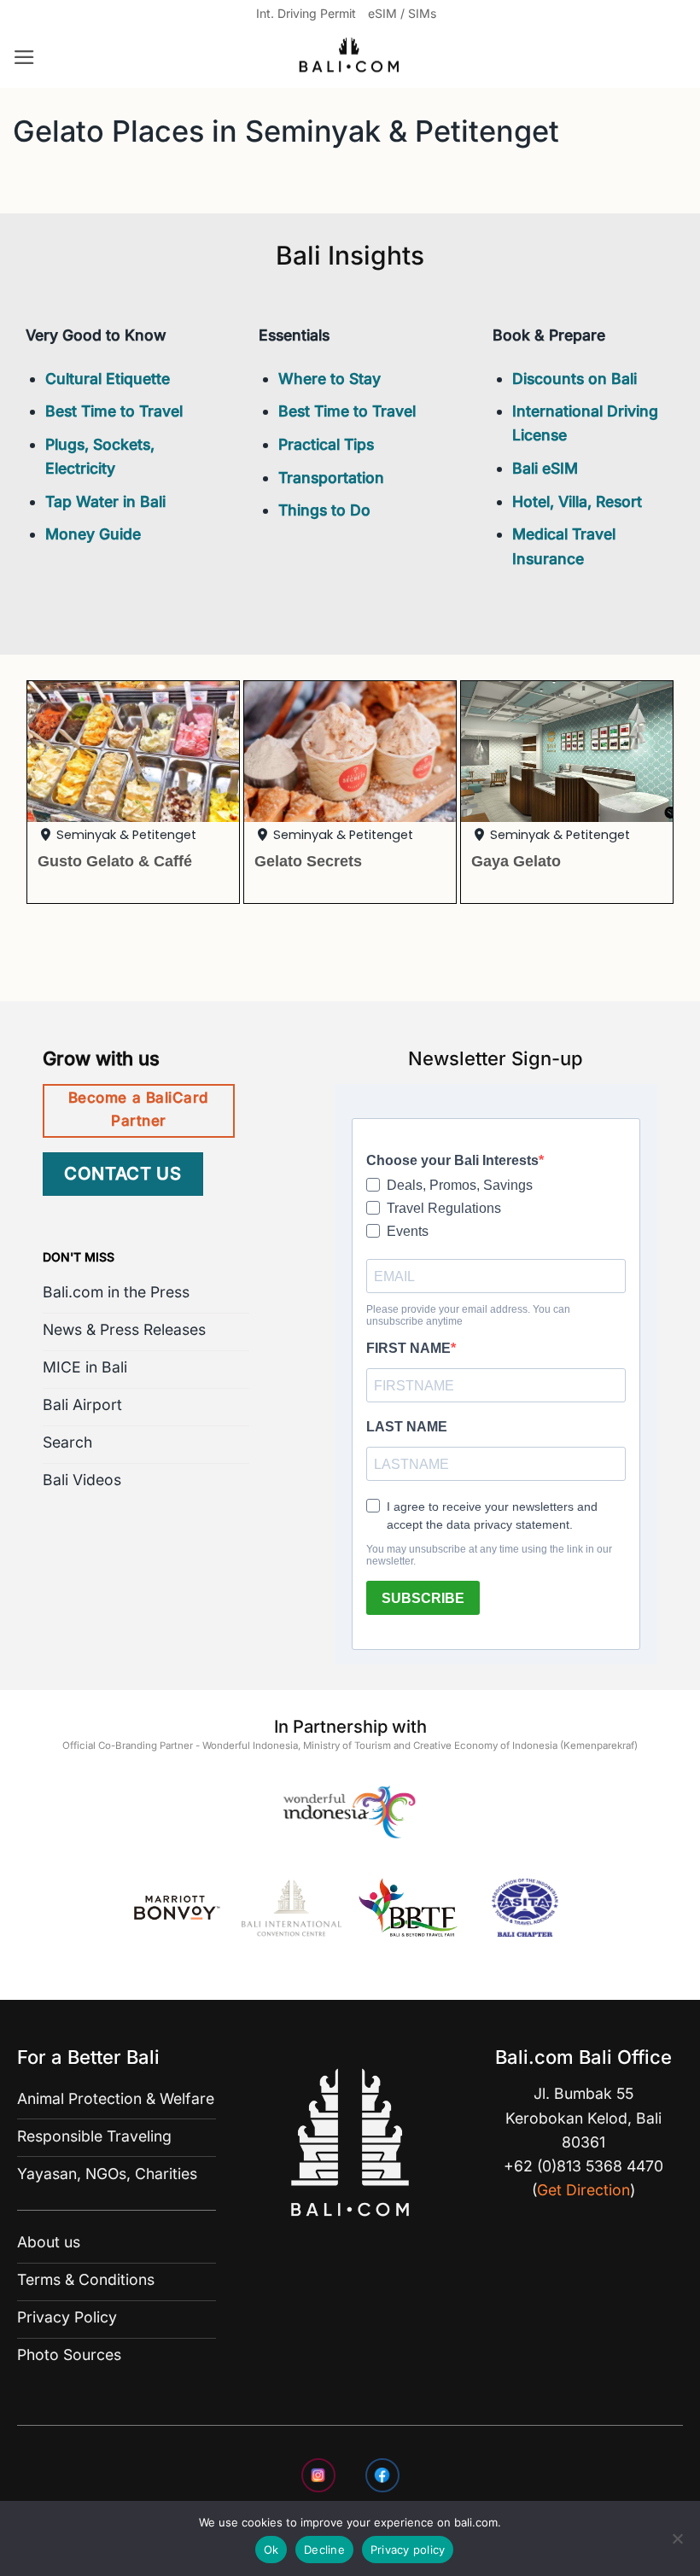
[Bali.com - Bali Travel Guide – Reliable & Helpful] (350, 58)
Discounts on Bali (575, 379)
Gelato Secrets (308, 861)
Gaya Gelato (516, 861)
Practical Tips (326, 444)
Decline (324, 2550)
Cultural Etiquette (108, 379)
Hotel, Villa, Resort (577, 501)
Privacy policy (408, 2550)
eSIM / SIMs (402, 13)
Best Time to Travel (114, 411)
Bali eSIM (545, 468)
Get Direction (583, 2190)
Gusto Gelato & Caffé (115, 861)
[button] (24, 57)
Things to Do (324, 510)
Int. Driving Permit (306, 13)
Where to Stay (330, 379)
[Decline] (677, 2544)
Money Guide (93, 534)
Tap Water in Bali (105, 501)
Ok (271, 2550)
